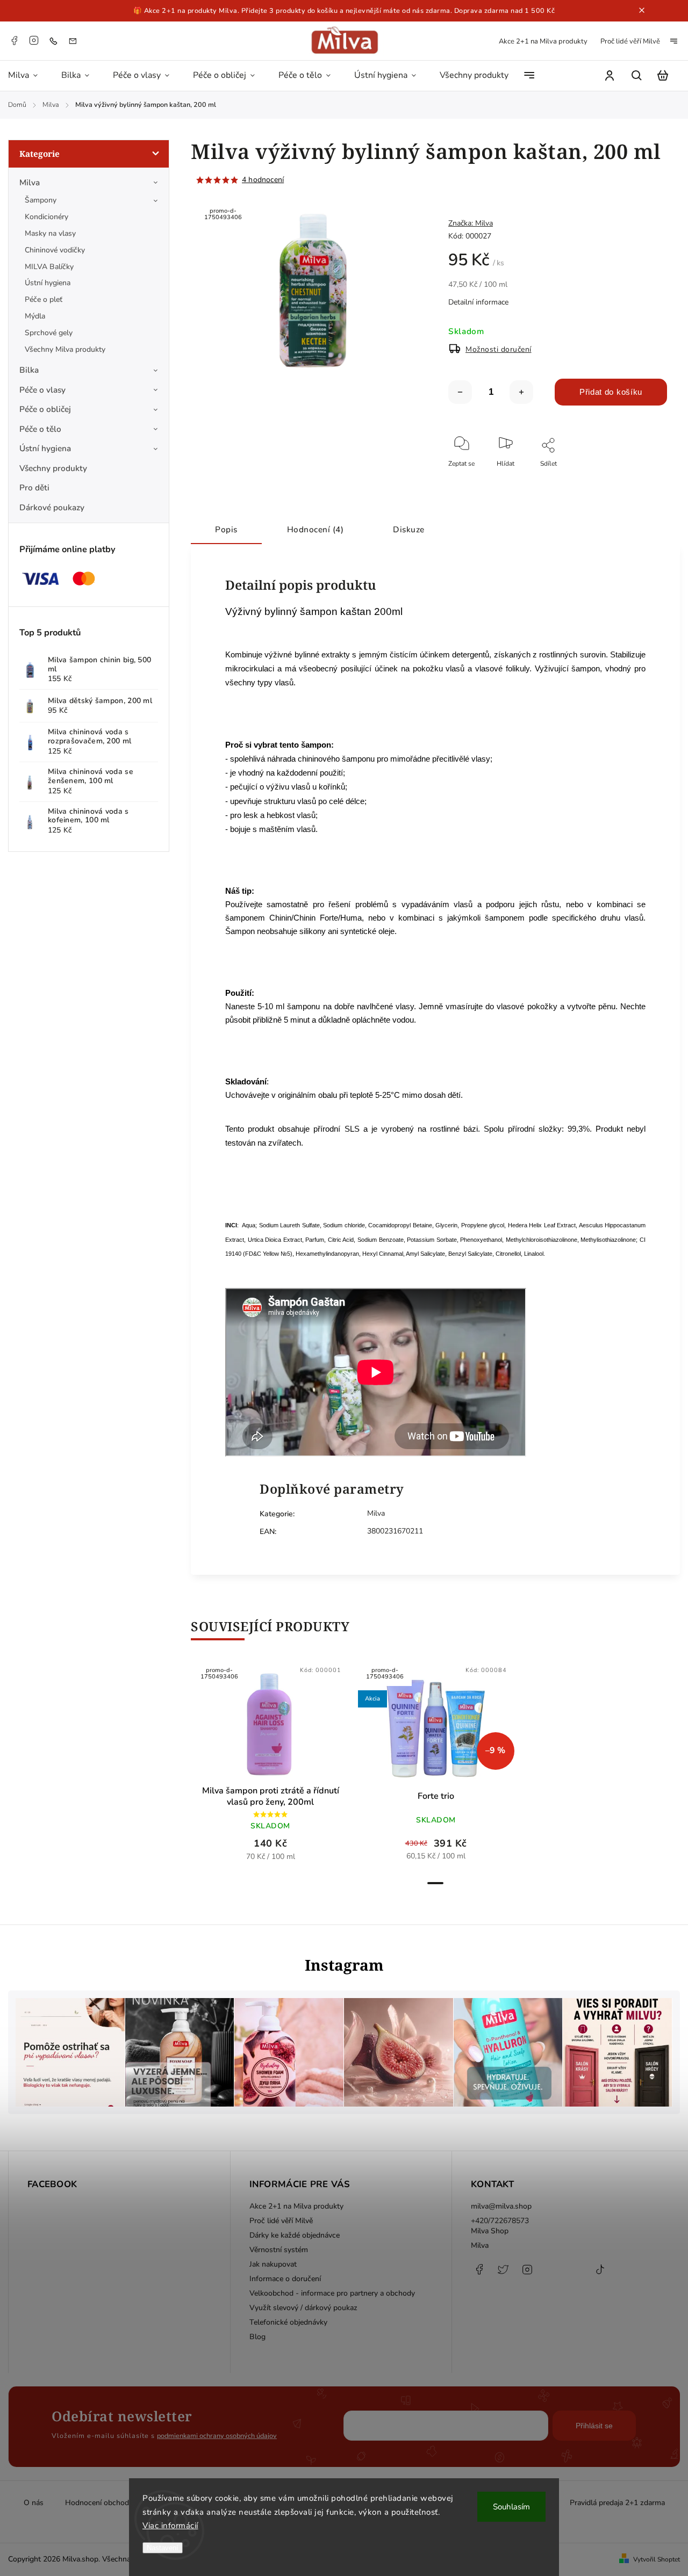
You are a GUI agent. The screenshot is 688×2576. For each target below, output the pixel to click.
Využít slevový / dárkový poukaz (303, 2308)
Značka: (471, 223)
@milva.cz (600, 2275)
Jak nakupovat (273, 2264)
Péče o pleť (44, 299)
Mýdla (35, 316)
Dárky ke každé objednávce (295, 2235)
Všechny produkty (53, 468)
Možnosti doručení (499, 349)
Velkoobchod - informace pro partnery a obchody (332, 2293)
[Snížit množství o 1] (460, 392)
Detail (296, 1726)
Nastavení (163, 2548)
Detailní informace (478, 302)
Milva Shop (490, 2231)
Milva (30, 182)
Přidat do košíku (611, 392)
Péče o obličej (45, 409)
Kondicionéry (46, 217)
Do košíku (245, 1726)
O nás (34, 2503)
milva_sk (503, 2275)
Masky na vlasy (50, 233)
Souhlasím (511, 2507)
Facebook (14, 40)
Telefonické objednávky (288, 2322)
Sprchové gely (49, 333)
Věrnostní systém (279, 2250)
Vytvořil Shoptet (657, 2559)
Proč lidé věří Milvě (630, 41)
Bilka (29, 370)
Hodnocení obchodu (99, 2503)
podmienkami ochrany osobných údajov (217, 2436)
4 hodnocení (263, 180)
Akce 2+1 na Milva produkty (543, 41)
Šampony (41, 200)
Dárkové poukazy (52, 507)
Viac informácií (170, 2526)
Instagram (34, 40)
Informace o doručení (285, 2279)
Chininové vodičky (55, 250)
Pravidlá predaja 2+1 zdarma (617, 2503)
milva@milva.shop (501, 2206)
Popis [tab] (226, 529)
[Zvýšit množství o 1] (521, 392)
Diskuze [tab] (409, 529)
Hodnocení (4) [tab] (316, 529)
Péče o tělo (40, 429)
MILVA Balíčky (49, 267)
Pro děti (34, 487)
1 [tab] (435, 1883)
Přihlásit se (594, 2426)
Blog (257, 2337)
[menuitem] (29, 76)
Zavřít (634, 478)
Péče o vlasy (42, 390)
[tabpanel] (270, 1767)
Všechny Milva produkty (65, 349)
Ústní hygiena (48, 283)
